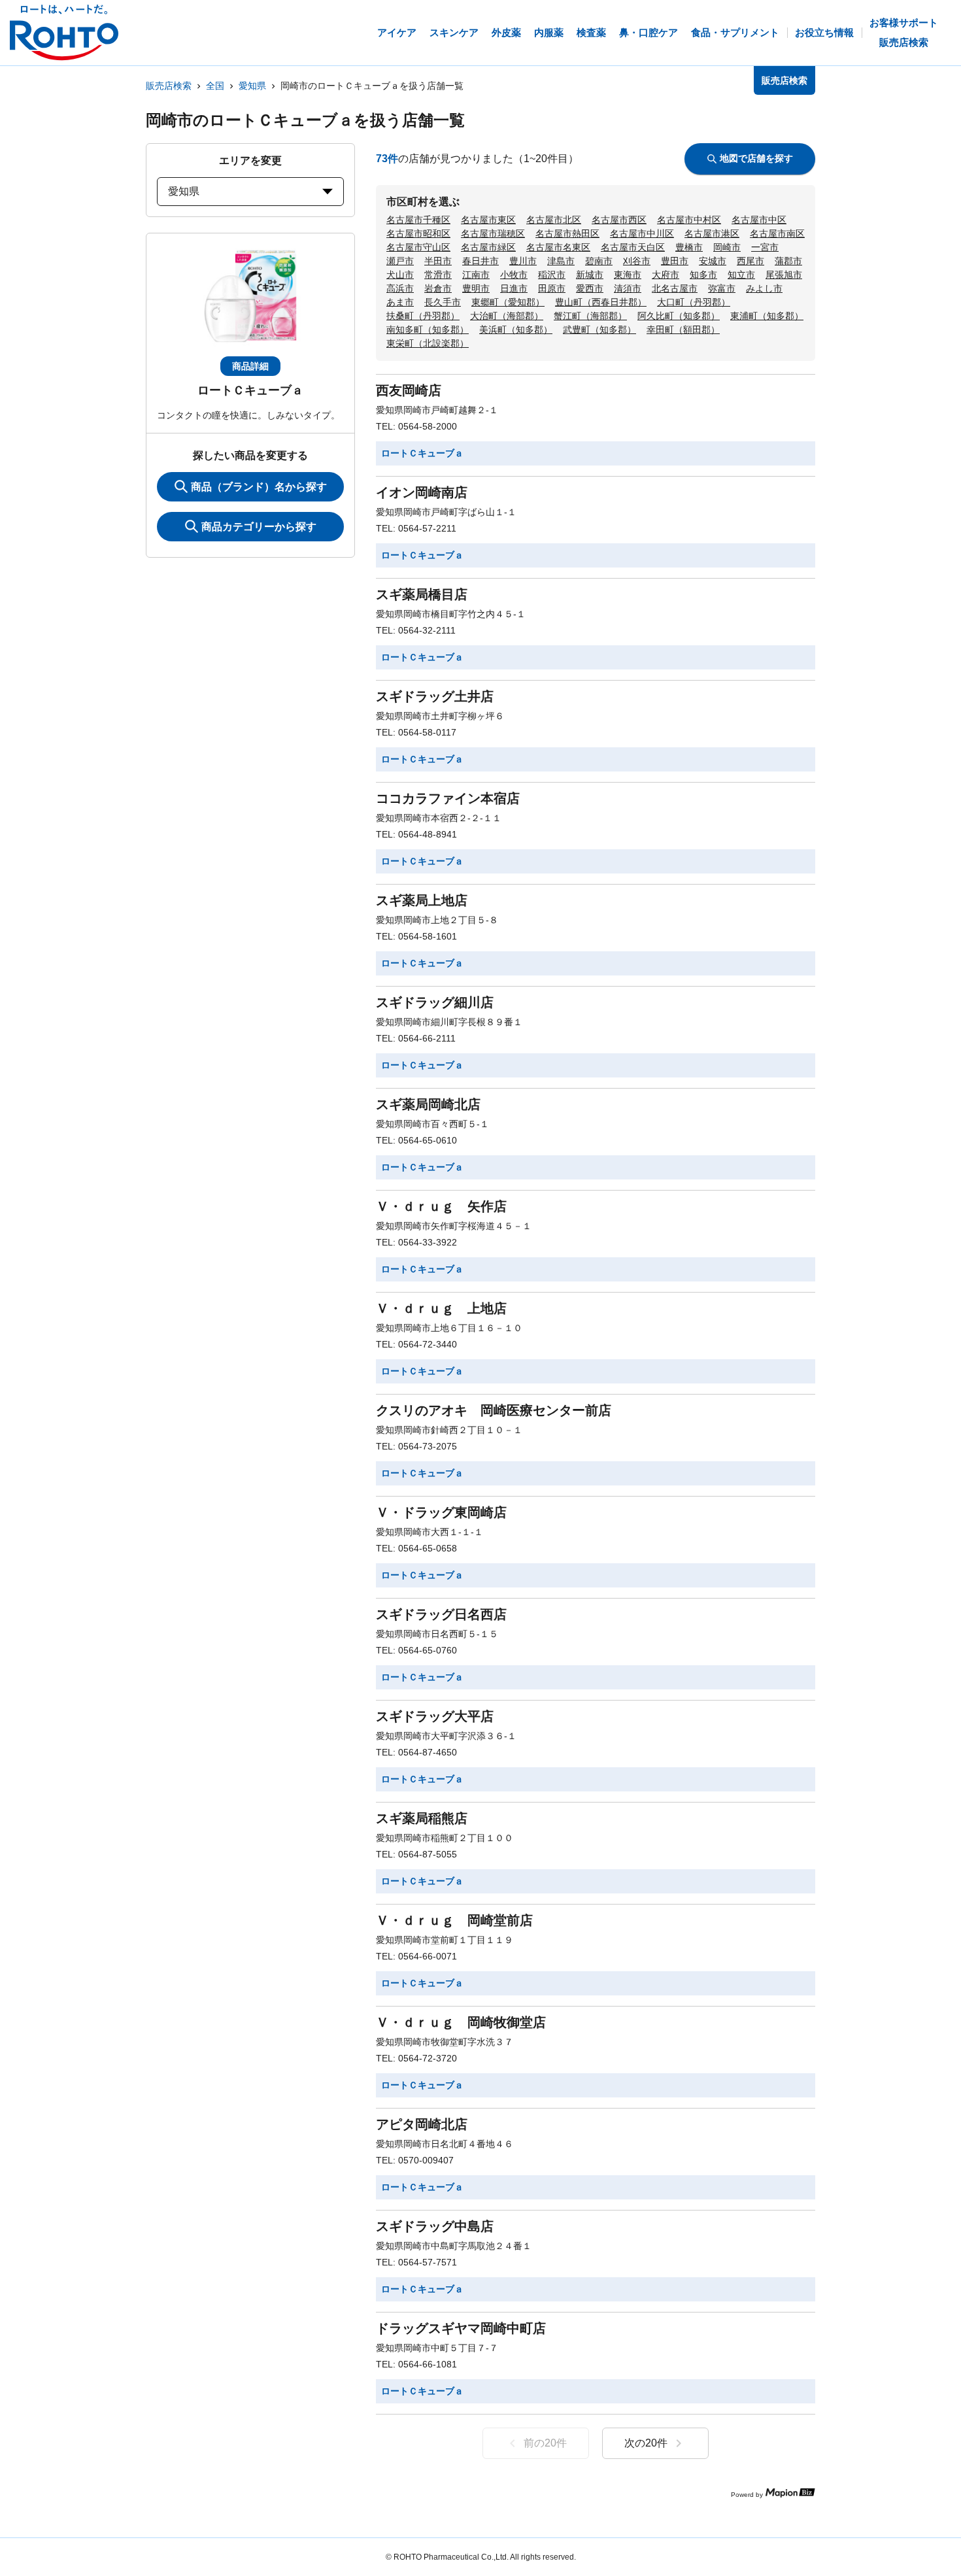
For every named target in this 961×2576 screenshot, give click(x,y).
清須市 (628, 288)
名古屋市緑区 (488, 247)
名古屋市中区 (759, 220)
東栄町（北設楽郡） (428, 343)
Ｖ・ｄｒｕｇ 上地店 (441, 1308)
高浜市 (400, 288)
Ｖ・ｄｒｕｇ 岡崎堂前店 (454, 1920)
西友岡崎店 (409, 390)
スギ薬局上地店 (422, 900)
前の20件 (545, 2443)
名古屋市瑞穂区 (493, 233)
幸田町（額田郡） (683, 330)
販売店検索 (169, 86)
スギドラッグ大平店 (435, 1716)
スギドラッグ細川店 (435, 1002)
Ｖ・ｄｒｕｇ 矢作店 (441, 1206)
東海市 (628, 275)
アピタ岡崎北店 (422, 2124)
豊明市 (476, 288)
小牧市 (514, 275)
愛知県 (252, 86)
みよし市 (764, 288)
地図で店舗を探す (756, 158)
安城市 (713, 261)
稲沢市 (552, 275)
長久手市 (443, 302)
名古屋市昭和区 (418, 233)
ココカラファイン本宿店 (448, 798)
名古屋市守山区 (418, 247)
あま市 (400, 302)
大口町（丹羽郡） (694, 302)
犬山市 (400, 275)
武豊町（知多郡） (599, 330)
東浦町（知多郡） (767, 316)
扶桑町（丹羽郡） (423, 316)
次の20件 (646, 2443)
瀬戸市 (400, 261)
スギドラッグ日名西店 (441, 1614)
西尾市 (750, 261)
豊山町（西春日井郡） (601, 302)
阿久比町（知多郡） (679, 316)
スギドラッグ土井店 (435, 696)
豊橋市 (689, 247)
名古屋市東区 (488, 220)
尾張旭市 (784, 275)
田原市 (552, 288)
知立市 (741, 275)
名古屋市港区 (712, 233)
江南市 (476, 275)
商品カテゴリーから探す (259, 527)
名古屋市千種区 (418, 220)
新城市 (590, 275)
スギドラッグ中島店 (435, 2226)
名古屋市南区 (777, 233)
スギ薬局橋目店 (422, 594)
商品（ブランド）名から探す (259, 487)
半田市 (438, 261)
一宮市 (765, 247)
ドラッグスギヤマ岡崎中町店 (461, 2328)
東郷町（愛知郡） (508, 302)
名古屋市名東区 (558, 247)
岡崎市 (727, 247)
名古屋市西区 (619, 220)
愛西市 (590, 288)
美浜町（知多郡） (516, 330)
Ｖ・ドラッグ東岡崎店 (441, 1512)
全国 (215, 86)
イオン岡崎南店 (422, 492)
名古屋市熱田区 (567, 233)
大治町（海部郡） (507, 316)
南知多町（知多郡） (428, 330)
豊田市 (675, 261)
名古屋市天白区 (633, 247)
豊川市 (523, 261)
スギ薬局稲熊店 (422, 1818)
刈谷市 (637, 261)
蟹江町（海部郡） (590, 316)
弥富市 (722, 288)
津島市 (561, 261)
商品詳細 (250, 366)
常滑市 (438, 275)
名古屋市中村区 (689, 220)
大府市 (666, 275)
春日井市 (480, 261)
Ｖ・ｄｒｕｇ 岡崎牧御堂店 (461, 2022)
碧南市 (599, 261)
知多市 (703, 275)
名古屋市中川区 (642, 233)
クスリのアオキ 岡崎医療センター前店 (494, 1410)
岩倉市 (438, 288)
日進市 (514, 288)
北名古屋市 (675, 288)
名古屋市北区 (554, 220)
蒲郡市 (788, 261)
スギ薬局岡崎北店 (428, 1104)
